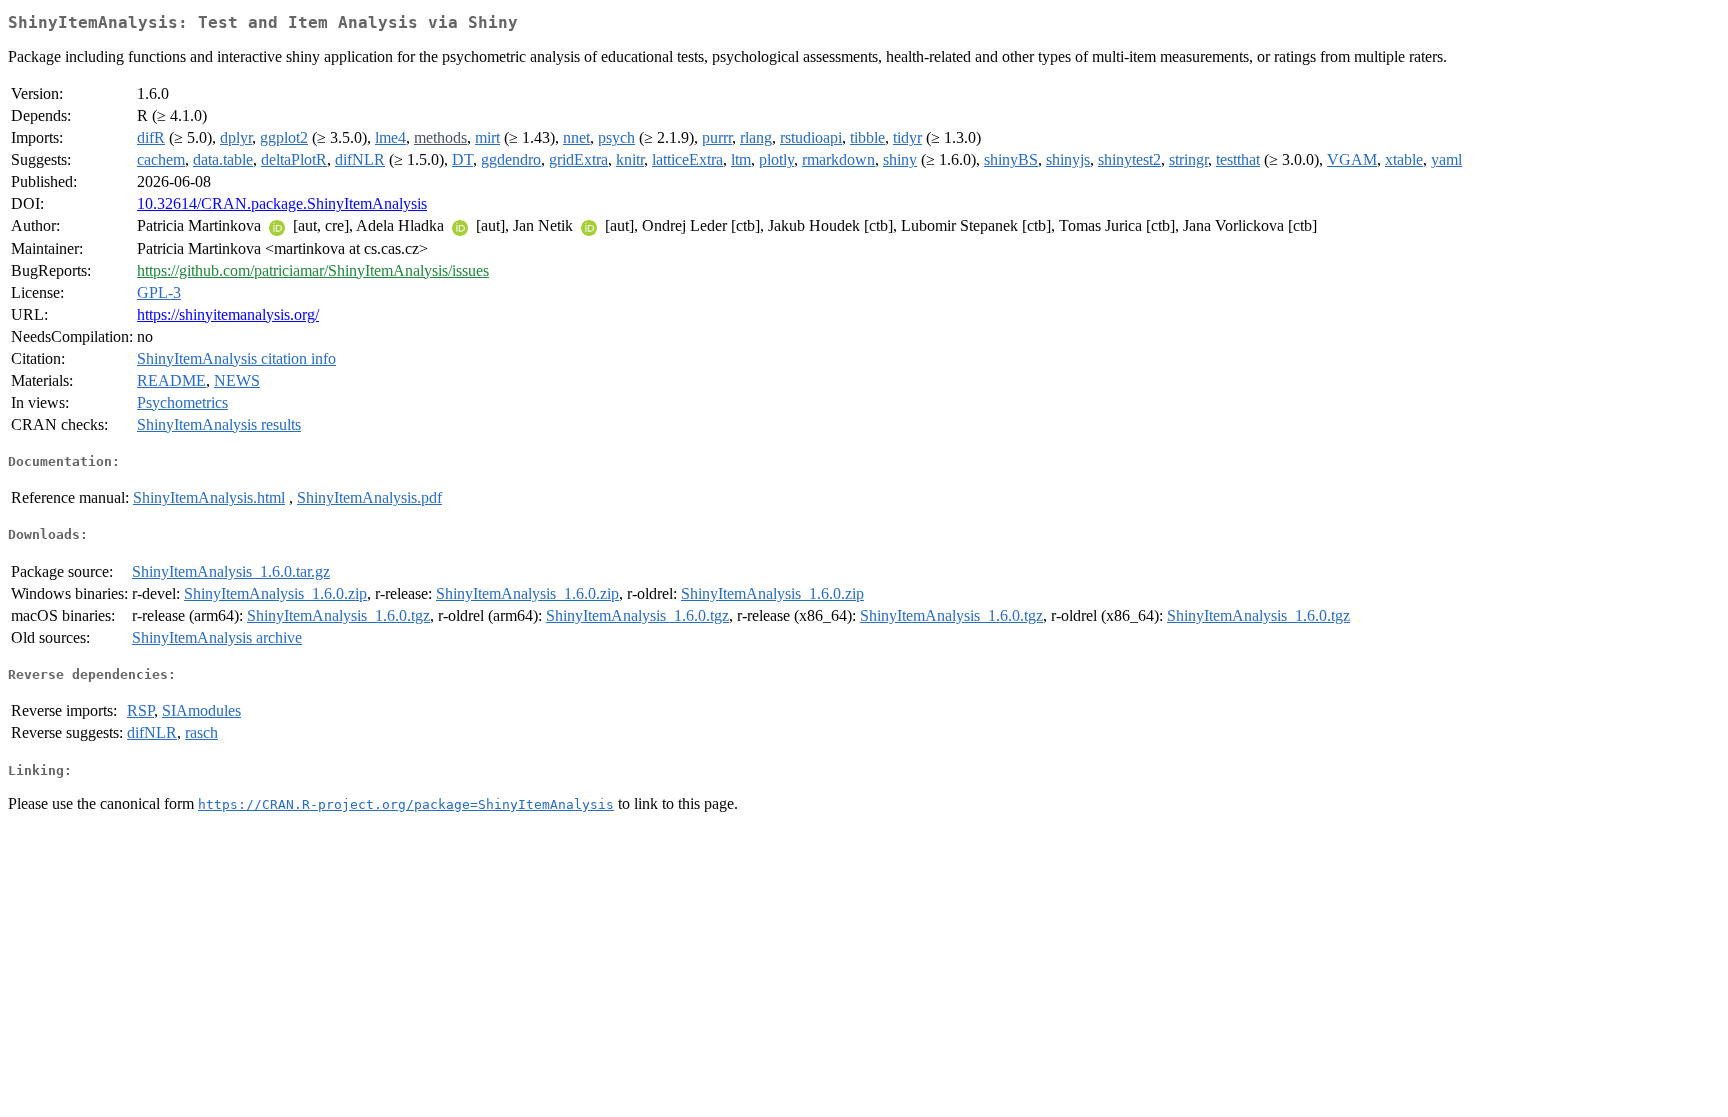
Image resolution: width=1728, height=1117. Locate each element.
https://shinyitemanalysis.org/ (228, 314)
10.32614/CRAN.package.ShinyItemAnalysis (282, 203)
